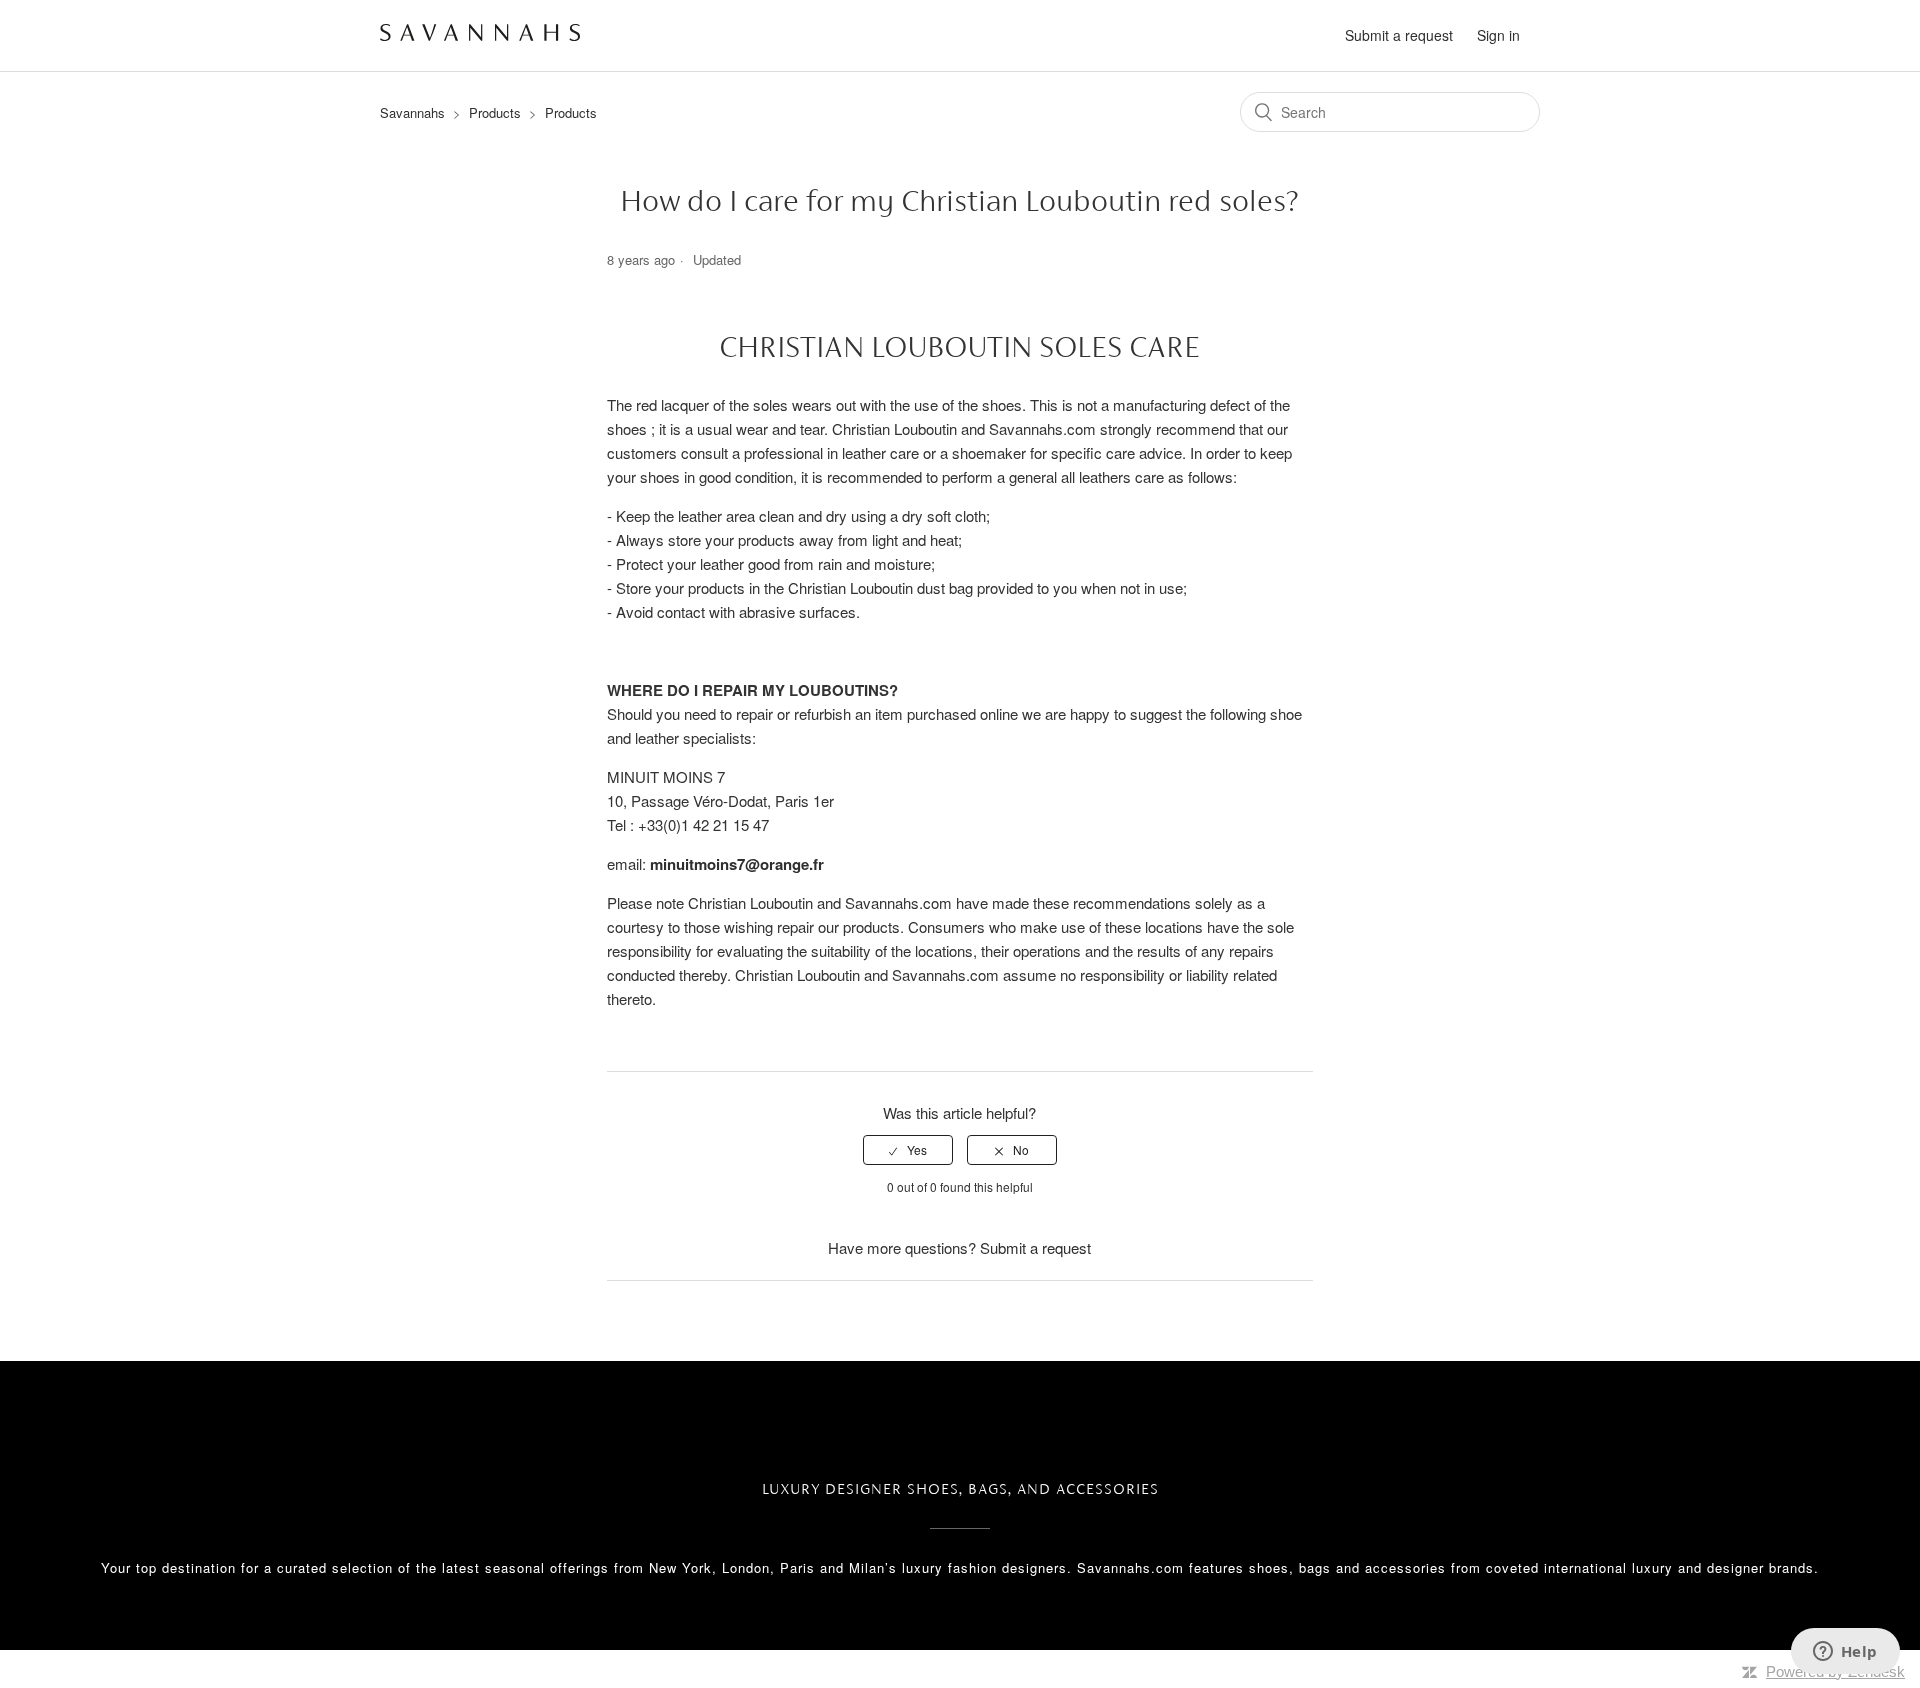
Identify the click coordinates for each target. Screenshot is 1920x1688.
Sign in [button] (1498, 35)
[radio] (908, 1150)
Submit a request (1399, 35)
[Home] (480, 34)
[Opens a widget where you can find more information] (1845, 1653)
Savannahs (412, 112)
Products (495, 112)
